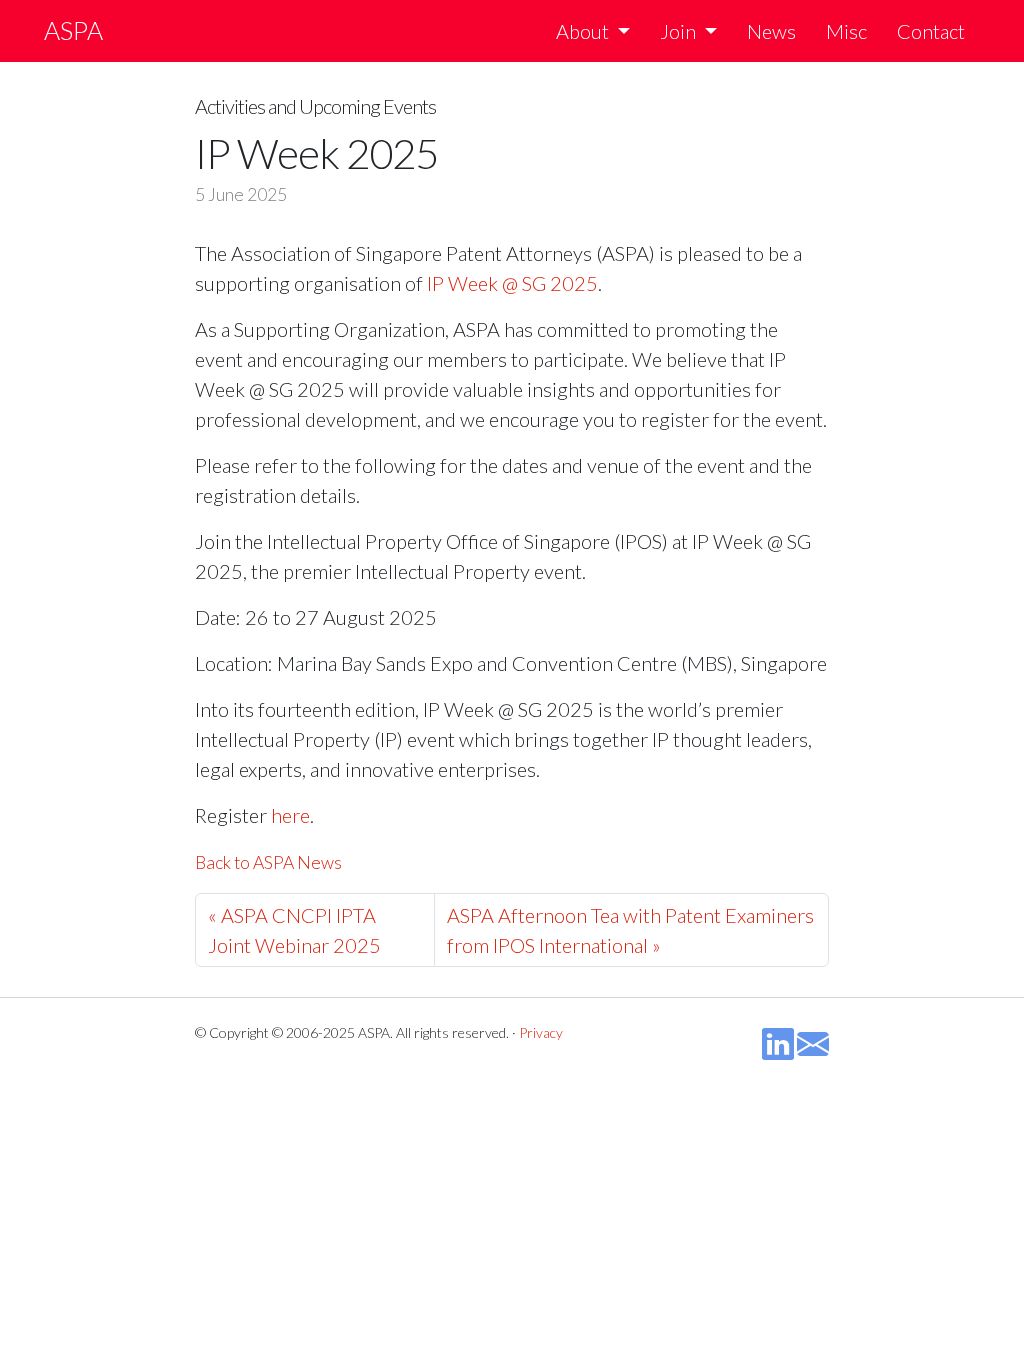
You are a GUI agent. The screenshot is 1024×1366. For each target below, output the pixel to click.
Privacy (541, 1032)
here (290, 815)
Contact (931, 31)
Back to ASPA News (268, 862)
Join (678, 31)
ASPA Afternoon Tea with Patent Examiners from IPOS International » (630, 930)
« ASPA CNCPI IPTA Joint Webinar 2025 (294, 930)
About (582, 31)
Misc (846, 31)
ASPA (73, 30)
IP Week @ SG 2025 (512, 283)
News (771, 31)
